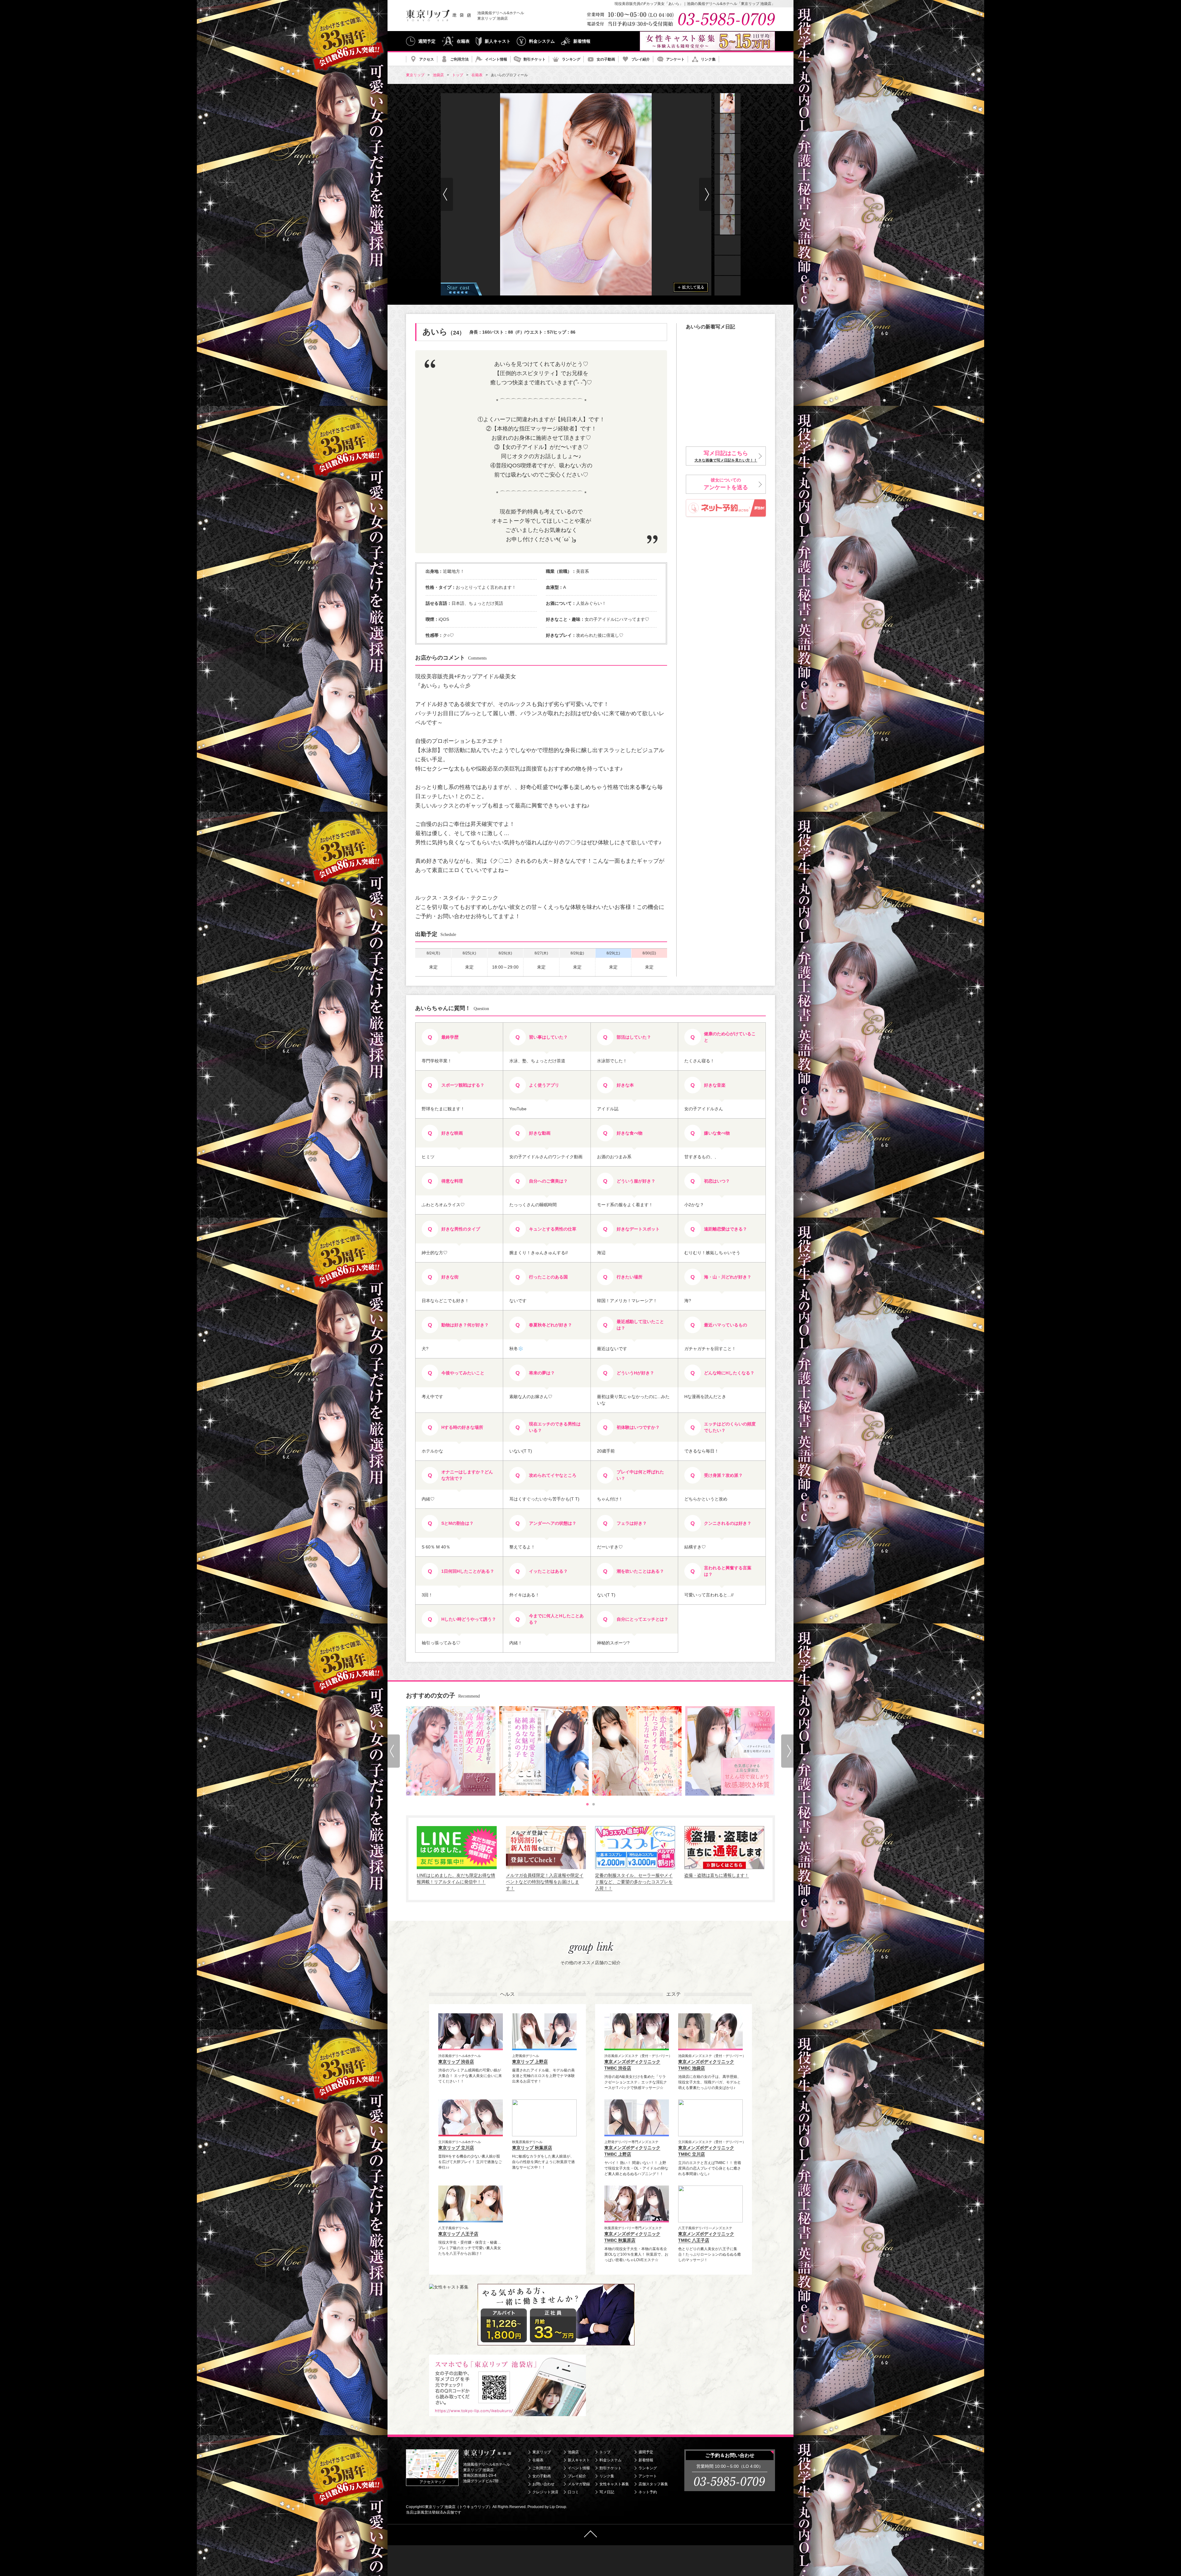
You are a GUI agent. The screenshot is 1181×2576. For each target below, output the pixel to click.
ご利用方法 (459, 59)
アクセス (427, 59)
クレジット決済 (545, 2492)
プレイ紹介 (641, 59)
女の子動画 (606, 59)
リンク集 (708, 59)
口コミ (573, 2492)
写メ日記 (607, 2492)
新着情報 (582, 41)
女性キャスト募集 (614, 2484)
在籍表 (463, 41)
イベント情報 (496, 59)
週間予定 (427, 41)
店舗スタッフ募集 (653, 2484)
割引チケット (535, 59)
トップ (605, 2452)
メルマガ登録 (579, 2484)
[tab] (587, 1804)
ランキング (571, 59)
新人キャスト (498, 41)
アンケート (675, 59)
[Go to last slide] (447, 194)
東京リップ (542, 2452)
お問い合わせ (543, 2484)
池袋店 (573, 2452)
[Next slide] (705, 194)
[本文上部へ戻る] (590, 2535)
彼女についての (726, 484)
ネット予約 (648, 2492)
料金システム (542, 41)
